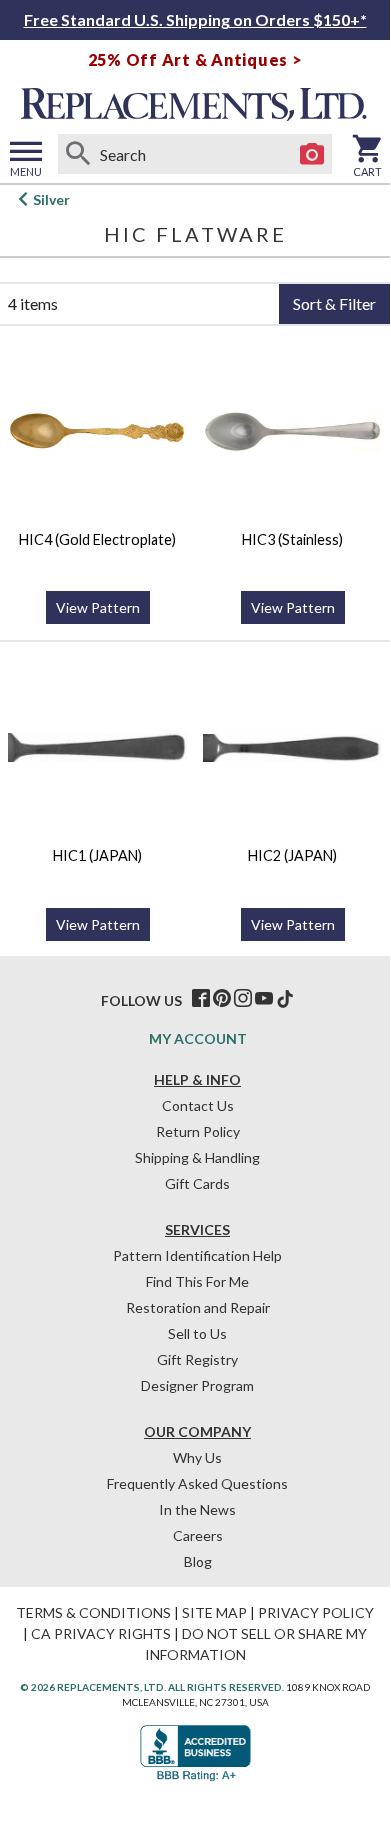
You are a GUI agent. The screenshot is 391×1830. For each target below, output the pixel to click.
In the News (197, 1509)
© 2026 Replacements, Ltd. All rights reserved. (152, 1687)
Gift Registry (197, 1359)
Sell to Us (197, 1333)
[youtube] (264, 999)
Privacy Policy (316, 1612)
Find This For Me (197, 1281)
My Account (198, 1038)
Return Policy (198, 1131)
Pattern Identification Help (197, 1255)
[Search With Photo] (312, 154)
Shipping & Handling (197, 1157)
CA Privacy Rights (101, 1633)
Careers (198, 1535)
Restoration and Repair (198, 1307)
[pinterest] (222, 999)
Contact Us (198, 1105)
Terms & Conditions (93, 1612)
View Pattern (98, 607)
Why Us (197, 1457)
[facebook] (201, 999)
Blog (198, 1561)
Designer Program (197, 1385)
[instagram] (243, 999)
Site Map (214, 1612)
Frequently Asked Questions (197, 1483)
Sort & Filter (334, 303)
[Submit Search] (78, 154)
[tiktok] (285, 999)
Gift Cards (197, 1183)
